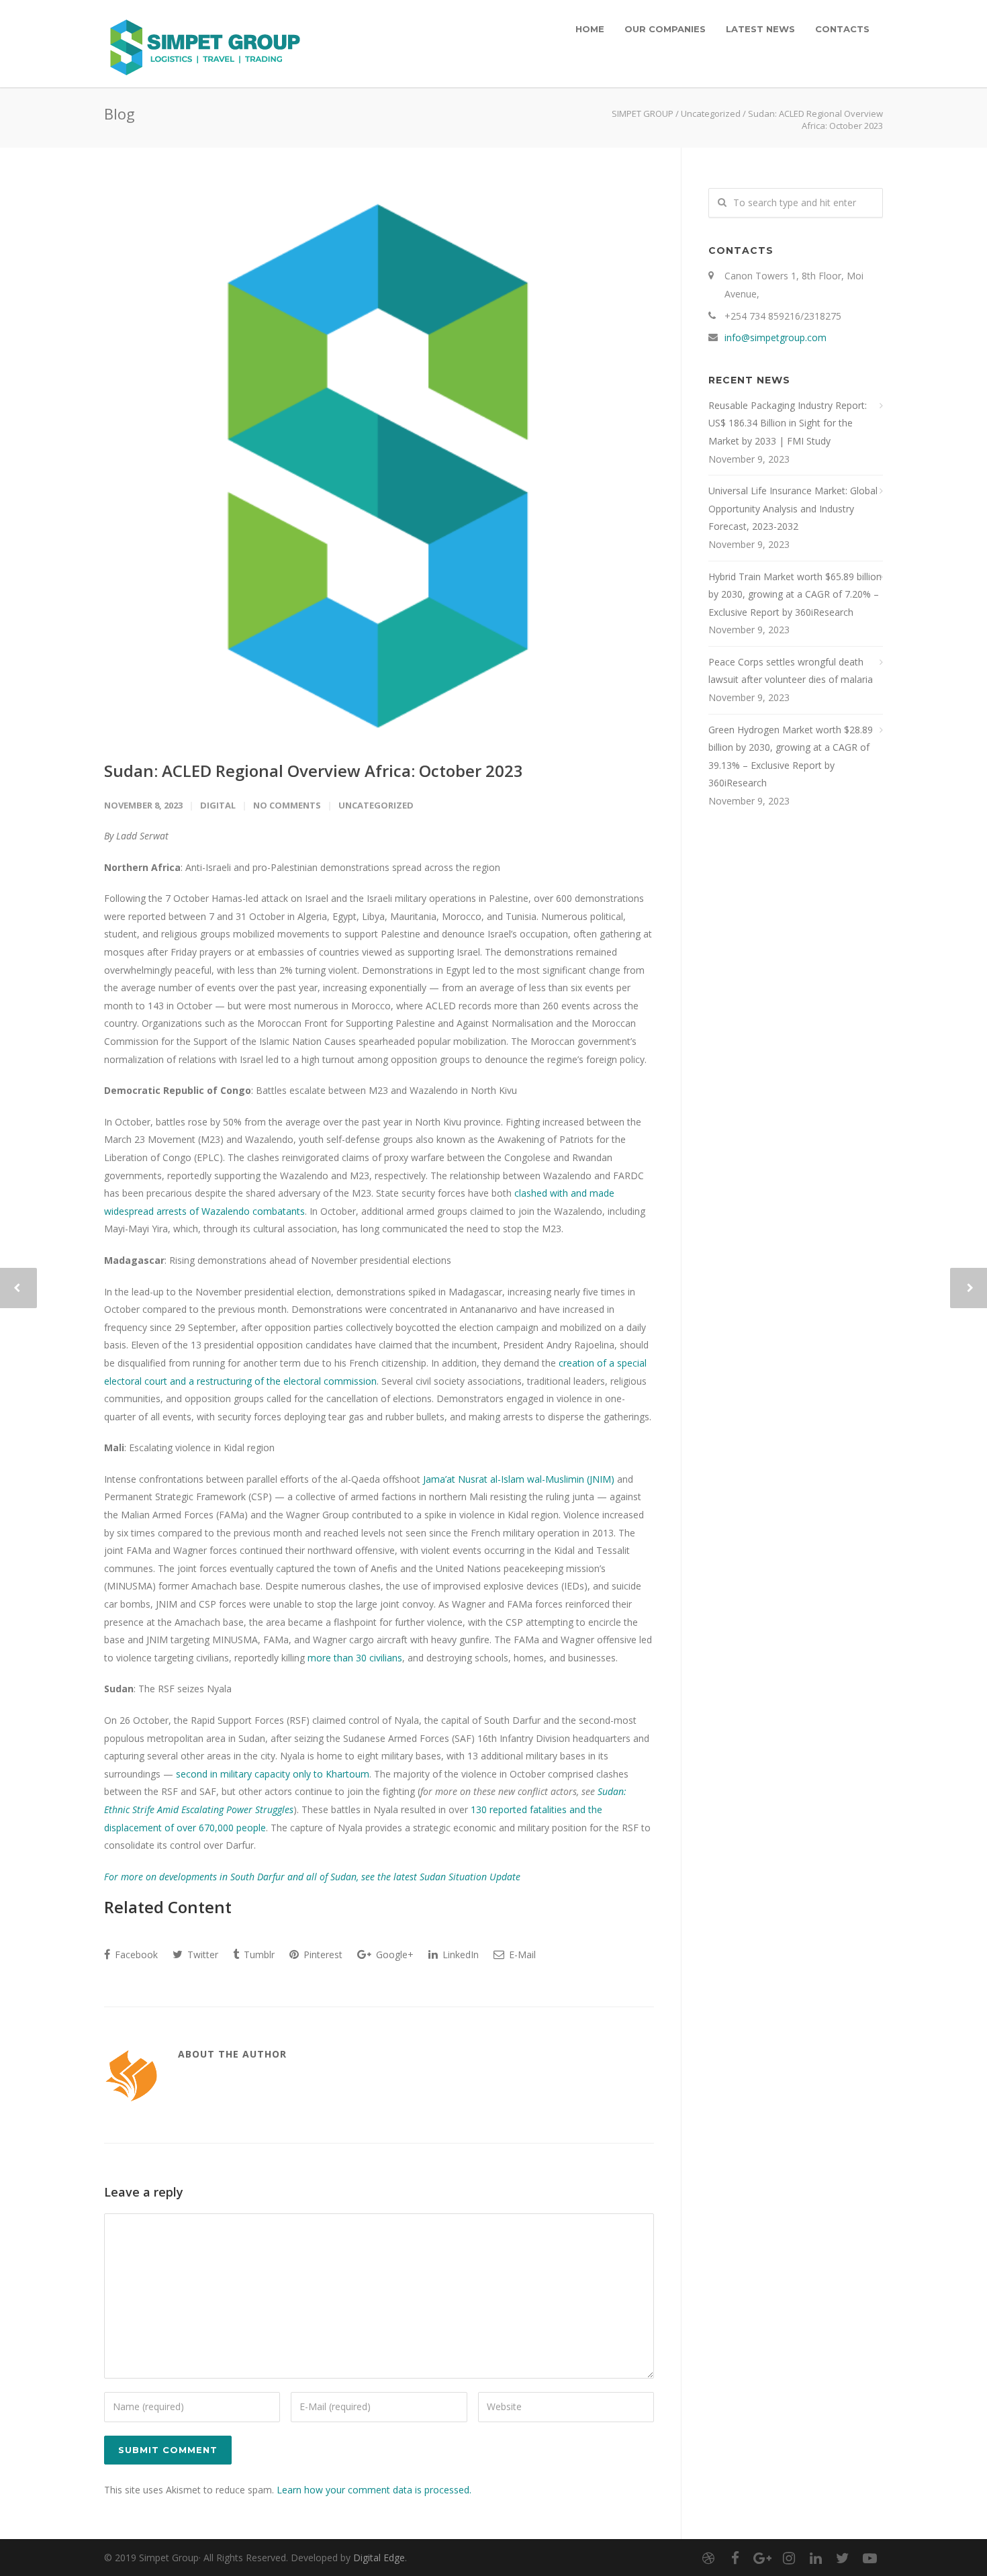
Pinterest (322, 1954)
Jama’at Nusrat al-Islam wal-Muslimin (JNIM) (519, 1479)
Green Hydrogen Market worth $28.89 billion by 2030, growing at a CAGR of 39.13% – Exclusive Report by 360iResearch (791, 756)
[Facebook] (735, 2558)
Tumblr (258, 1954)
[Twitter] (843, 2558)
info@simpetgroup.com (775, 337)
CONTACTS (842, 29)
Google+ (393, 1954)
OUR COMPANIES (665, 29)
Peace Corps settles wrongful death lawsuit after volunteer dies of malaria (791, 671)
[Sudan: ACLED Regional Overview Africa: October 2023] (379, 463)
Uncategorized (711, 113)
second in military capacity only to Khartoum (273, 1774)
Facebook (135, 1954)
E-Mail (521, 1954)
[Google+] (762, 2558)
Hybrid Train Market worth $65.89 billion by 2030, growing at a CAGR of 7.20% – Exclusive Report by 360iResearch (795, 594)
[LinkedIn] (816, 2558)
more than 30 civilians (355, 1658)
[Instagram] (789, 2558)
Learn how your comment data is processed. (374, 2490)
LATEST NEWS (760, 29)
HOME (590, 29)
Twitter (201, 1954)
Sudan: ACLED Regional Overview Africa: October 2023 (314, 771)
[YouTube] (869, 2558)
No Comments (287, 805)
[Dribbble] (708, 2558)
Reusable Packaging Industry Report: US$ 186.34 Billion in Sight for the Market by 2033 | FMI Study (788, 423)
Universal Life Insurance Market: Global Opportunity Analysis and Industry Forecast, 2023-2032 (793, 508)
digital (218, 805)
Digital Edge (379, 2558)
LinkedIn (459, 1954)
